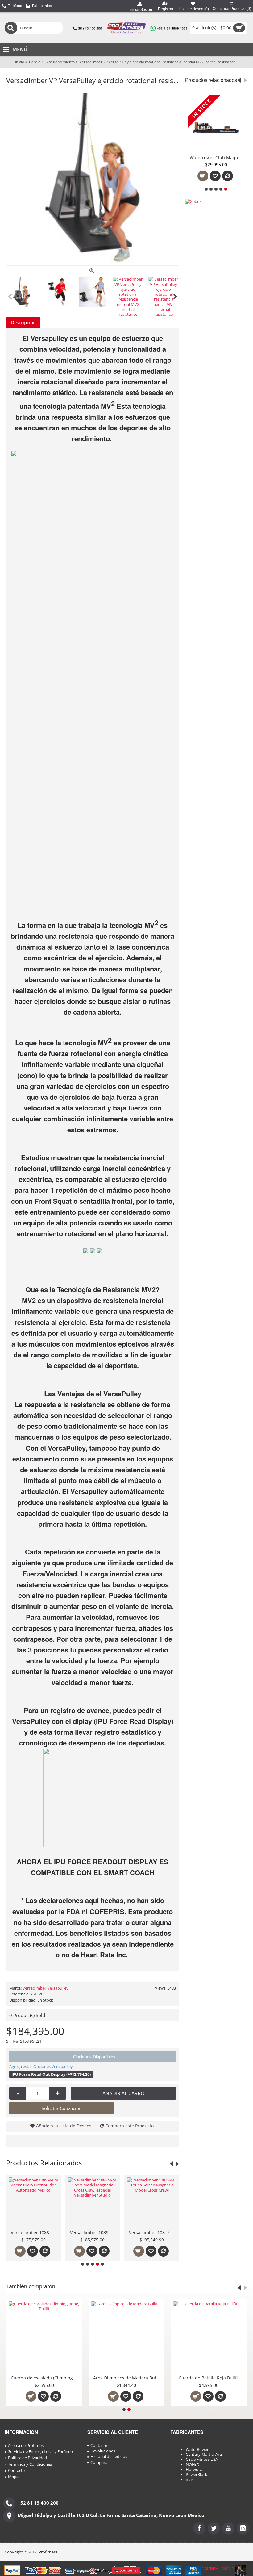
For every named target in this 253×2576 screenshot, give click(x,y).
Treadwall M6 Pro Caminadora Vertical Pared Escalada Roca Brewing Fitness (106, 2378)
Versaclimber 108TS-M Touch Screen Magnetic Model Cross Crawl (94, 2233)
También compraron (31, 2286)
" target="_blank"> (219, 2568)
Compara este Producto (129, 2126)
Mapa (13, 2477)
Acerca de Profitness (27, 2445)
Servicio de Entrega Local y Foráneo (40, 2452)
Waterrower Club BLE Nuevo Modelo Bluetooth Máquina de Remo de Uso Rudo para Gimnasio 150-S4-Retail (153, 2233)
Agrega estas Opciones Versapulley (41, 2066)
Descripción (23, 322)
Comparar (100, 2462)
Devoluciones (103, 2451)
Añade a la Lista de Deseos (64, 2126)
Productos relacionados (211, 80)
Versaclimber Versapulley (46, 1988)
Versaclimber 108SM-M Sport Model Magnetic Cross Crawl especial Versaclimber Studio (35, 2233)
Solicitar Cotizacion (62, 2108)
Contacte (16, 2470)
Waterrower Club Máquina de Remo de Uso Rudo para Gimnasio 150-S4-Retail (217, 157)
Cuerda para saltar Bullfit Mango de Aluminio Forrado (188, 2378)
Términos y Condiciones (30, 2464)
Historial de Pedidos (109, 2456)
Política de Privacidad (27, 2458)
